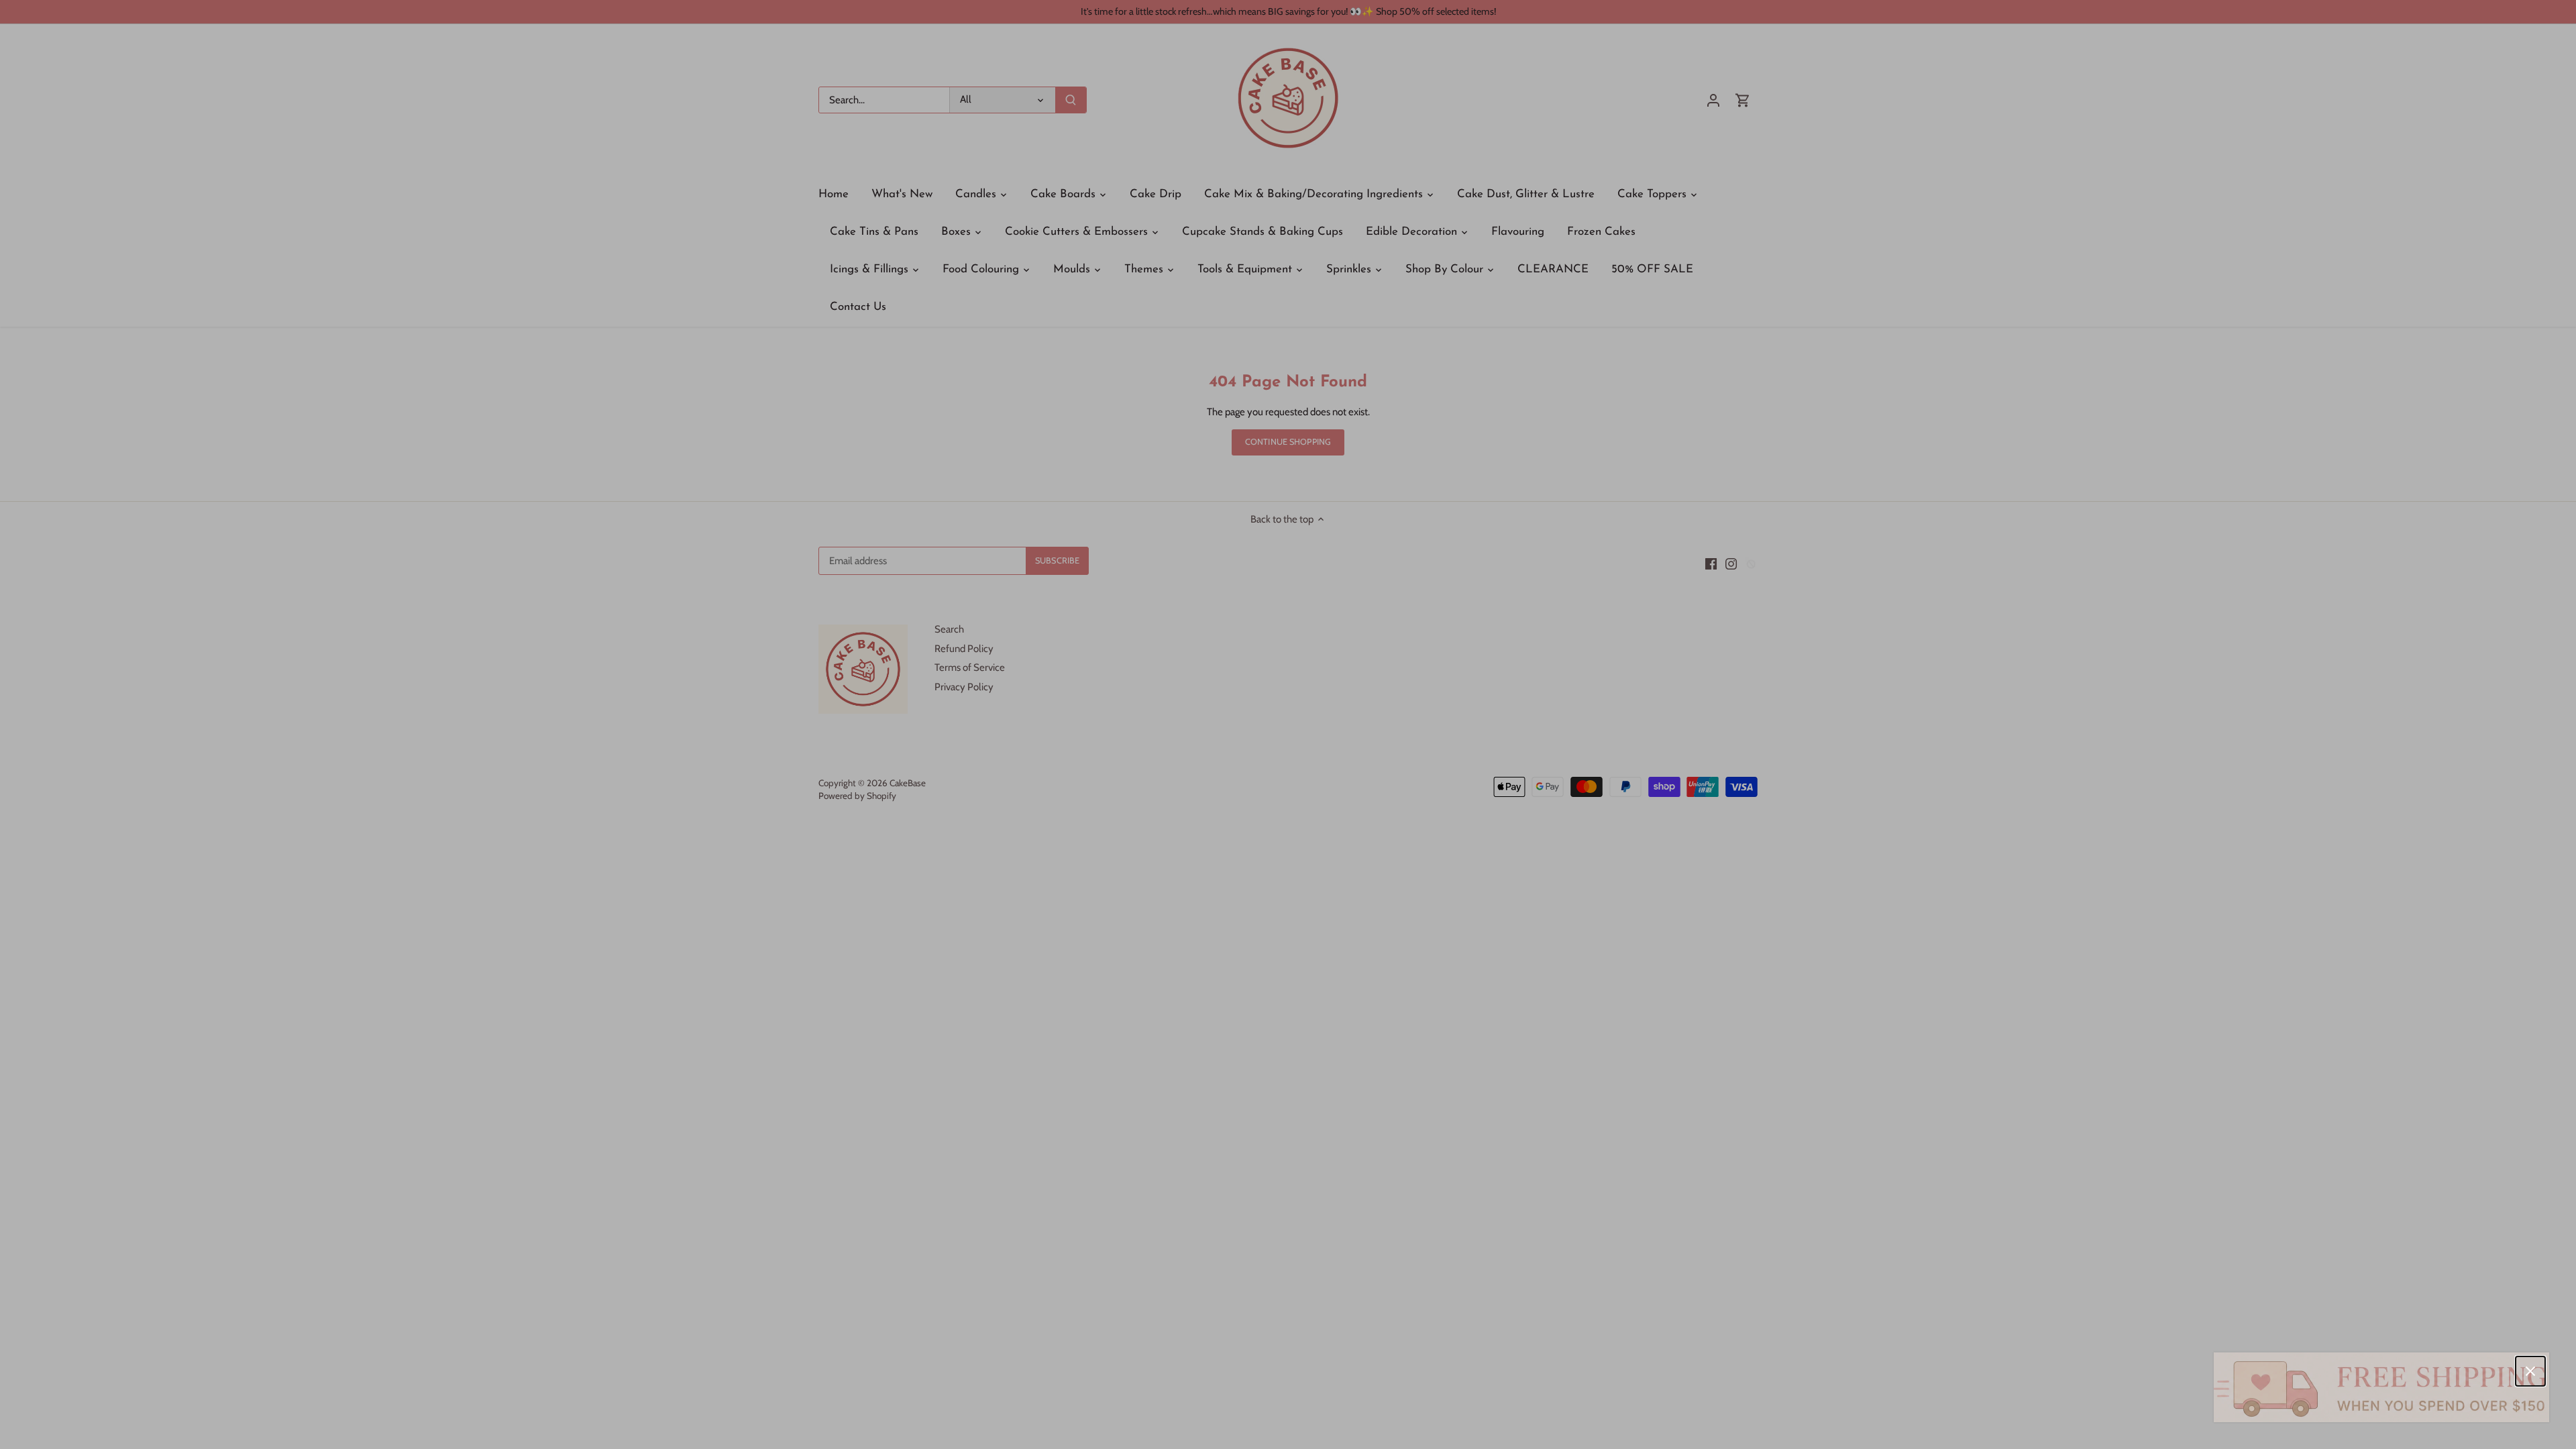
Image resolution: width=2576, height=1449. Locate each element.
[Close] (2530, 1371)
